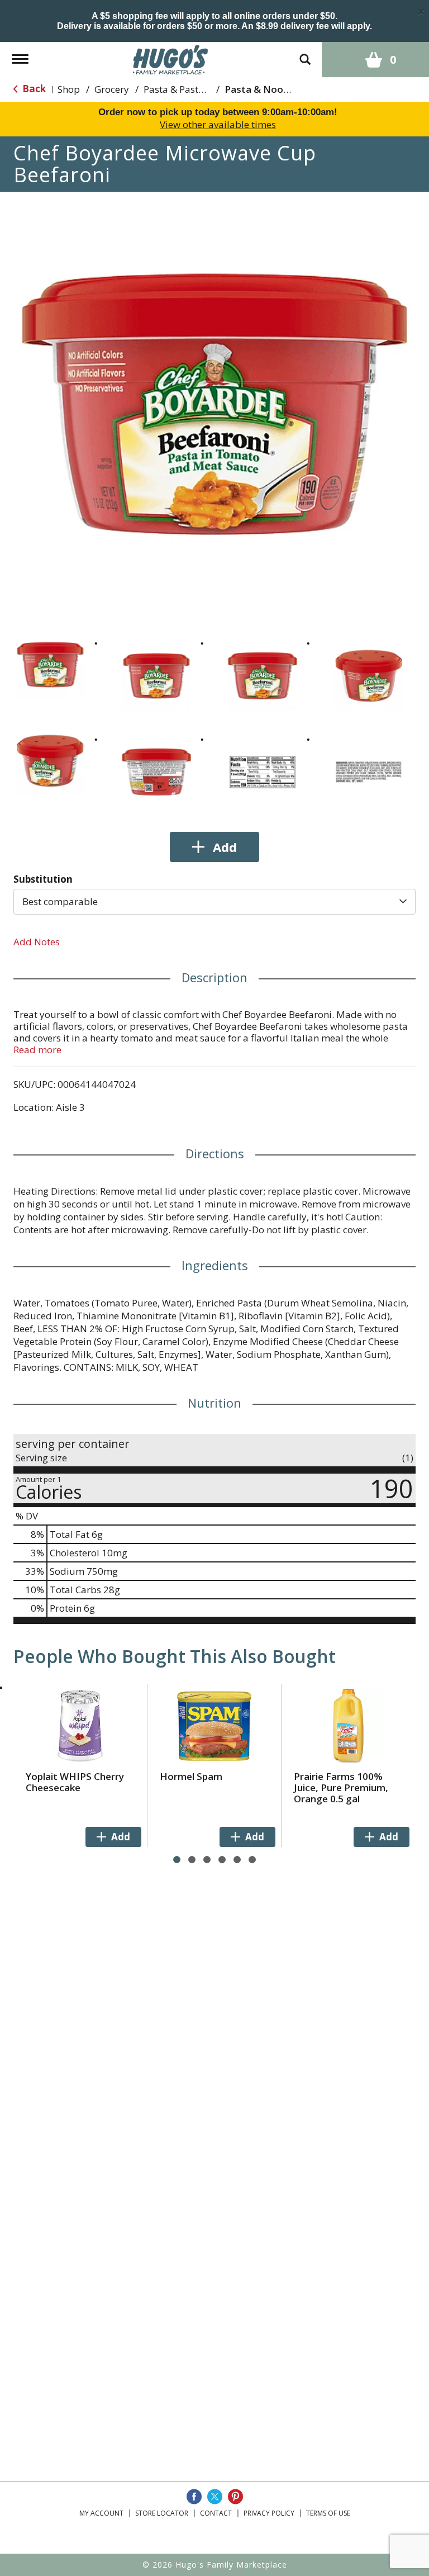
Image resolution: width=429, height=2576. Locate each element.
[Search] (305, 54)
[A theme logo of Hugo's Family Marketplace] (171, 58)
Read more (37, 1050)
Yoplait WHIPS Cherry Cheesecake (75, 1782)
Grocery (112, 89)
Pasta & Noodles (263, 89)
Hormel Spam (191, 1776)
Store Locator (162, 2513)
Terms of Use (328, 2513)
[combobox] (214, 902)
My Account (101, 2513)
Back (33, 89)
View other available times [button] (218, 124)
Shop (69, 89)
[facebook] (194, 2497)
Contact (216, 2513)
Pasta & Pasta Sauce (188, 89)
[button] (50, 665)
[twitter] (215, 2497)
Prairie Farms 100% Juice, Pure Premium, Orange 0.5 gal (341, 1787)
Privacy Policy (269, 2513)
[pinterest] (235, 2497)
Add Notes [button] (37, 942)
